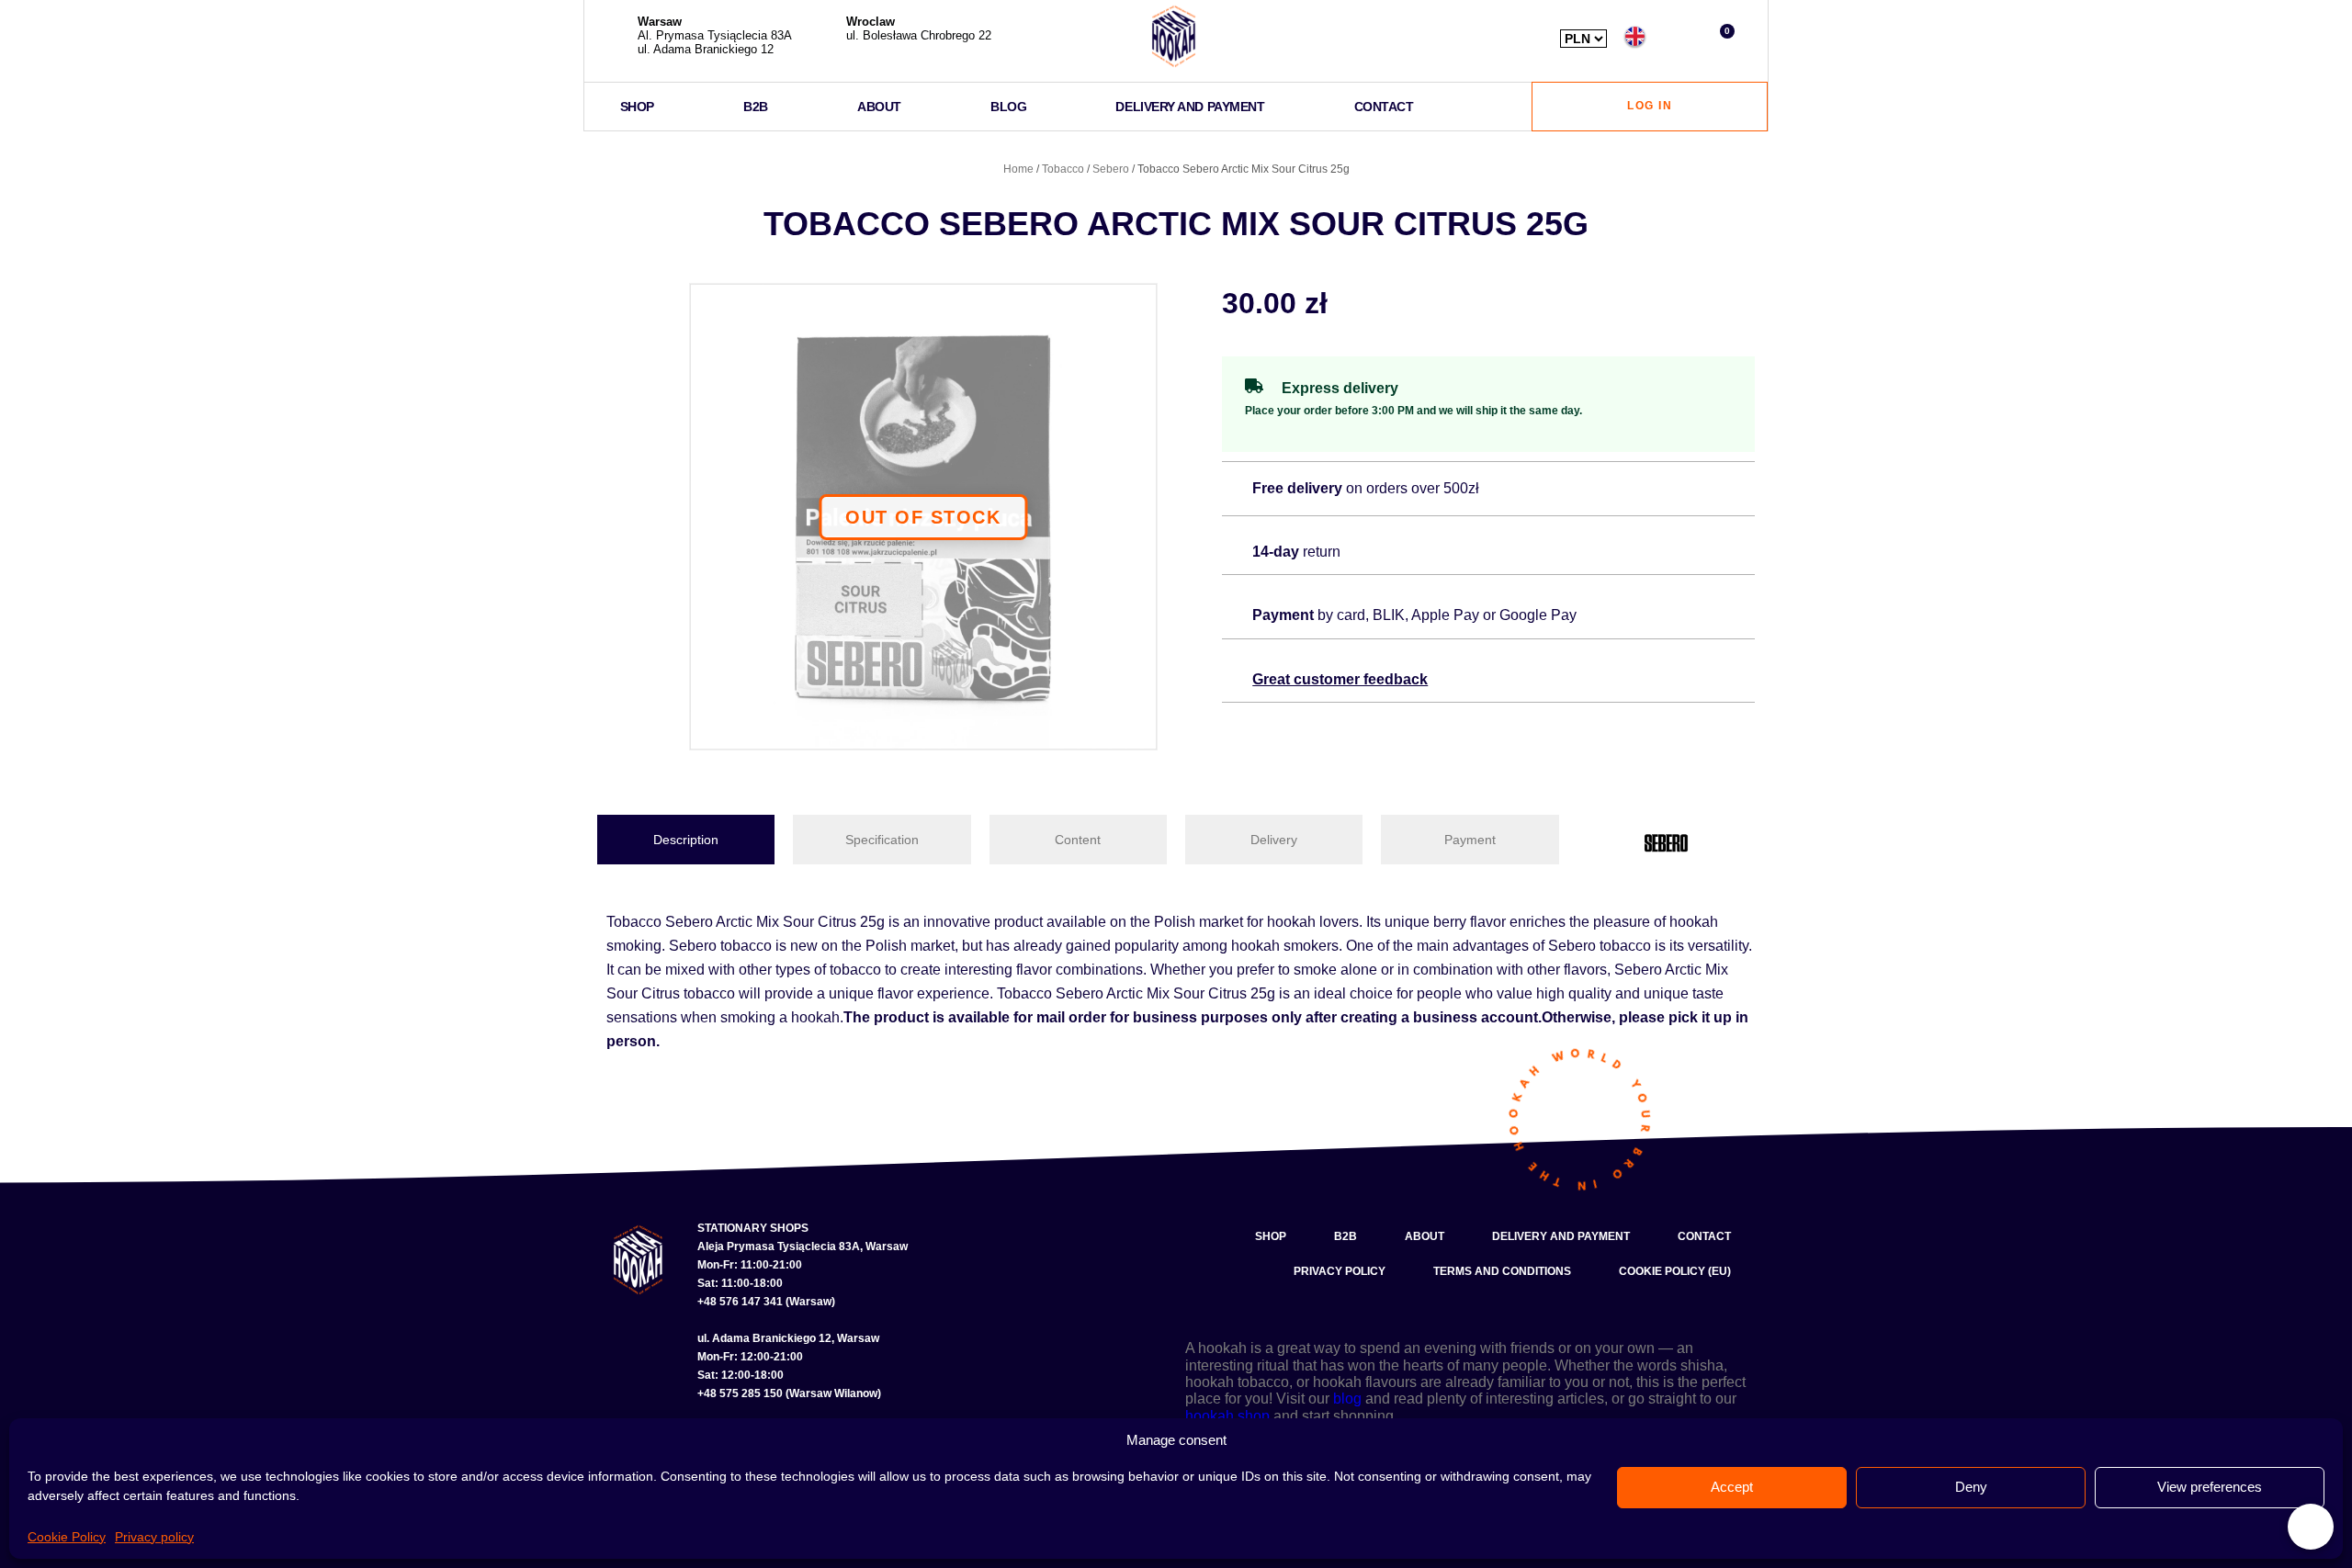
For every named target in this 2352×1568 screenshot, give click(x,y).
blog (1347, 1399)
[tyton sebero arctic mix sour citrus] (923, 517)
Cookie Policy (67, 1537)
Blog (1008, 107)
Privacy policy (154, 1537)
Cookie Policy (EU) (1675, 1271)
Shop (637, 107)
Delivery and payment (1190, 107)
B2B (756, 107)
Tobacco (1063, 169)
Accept (1732, 1487)
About (879, 107)
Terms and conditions (1502, 1271)
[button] (1678, 36)
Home (1018, 169)
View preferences (2210, 1487)
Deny (1971, 1487)
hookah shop (1227, 1416)
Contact (1384, 107)
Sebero (1111, 169)
